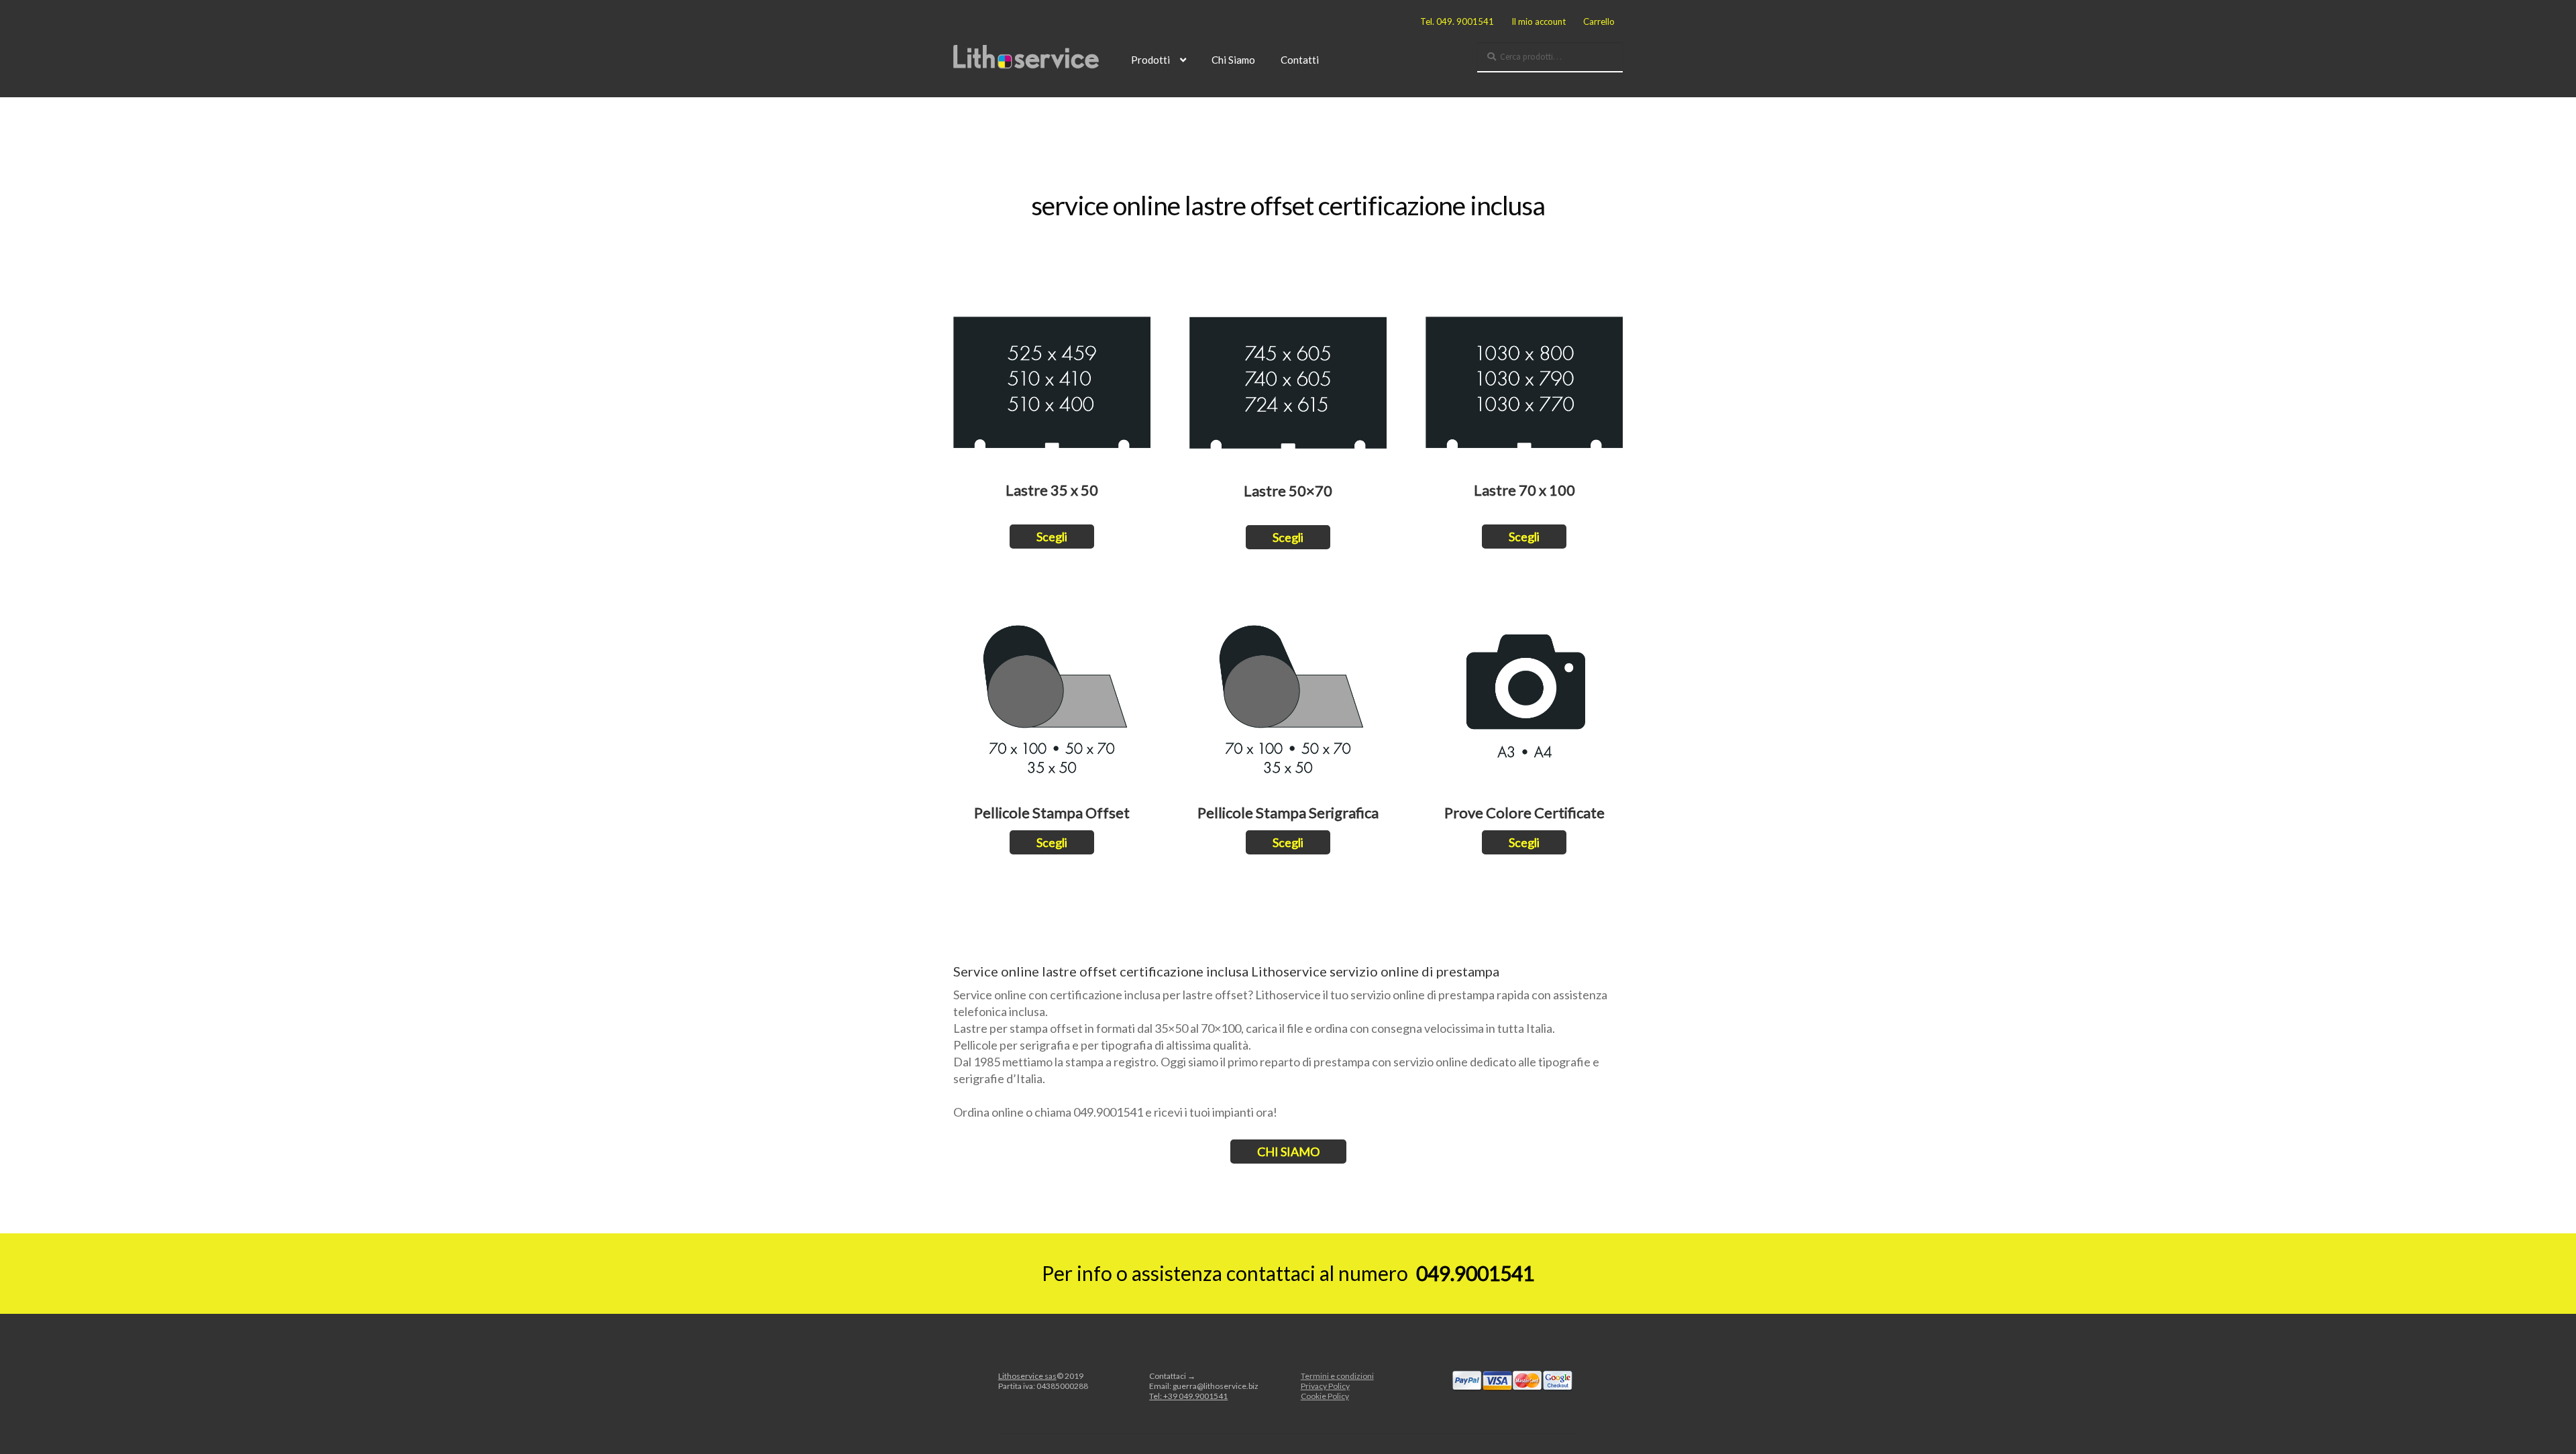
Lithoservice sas (1027, 1376)
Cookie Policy (1325, 1396)
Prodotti (1150, 60)
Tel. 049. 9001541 (1457, 21)
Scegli (1052, 537)
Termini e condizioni (1337, 1376)
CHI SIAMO (1288, 1152)
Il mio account (1539, 21)
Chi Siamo (1233, 60)
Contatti (1300, 60)
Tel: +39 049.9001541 (1188, 1396)
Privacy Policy (1325, 1386)
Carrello (1599, 21)
